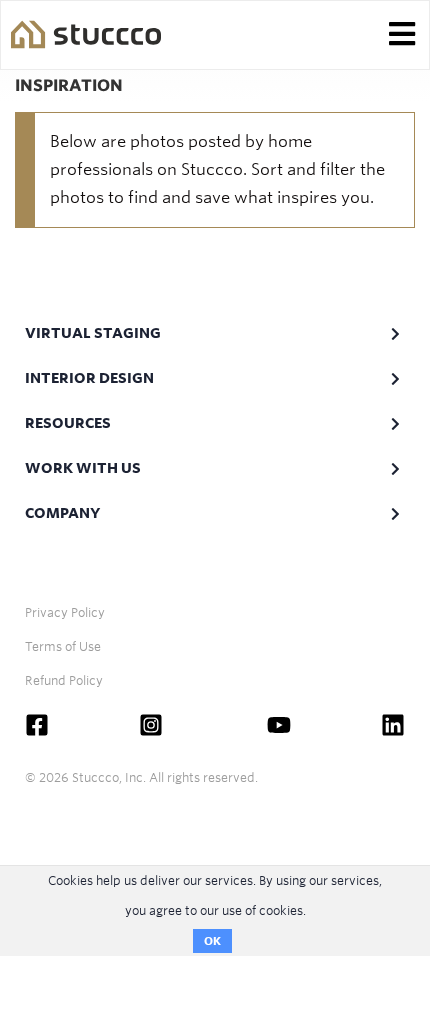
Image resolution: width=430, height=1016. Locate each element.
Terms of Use (63, 646)
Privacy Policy (65, 612)
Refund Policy (64, 680)
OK (212, 941)
